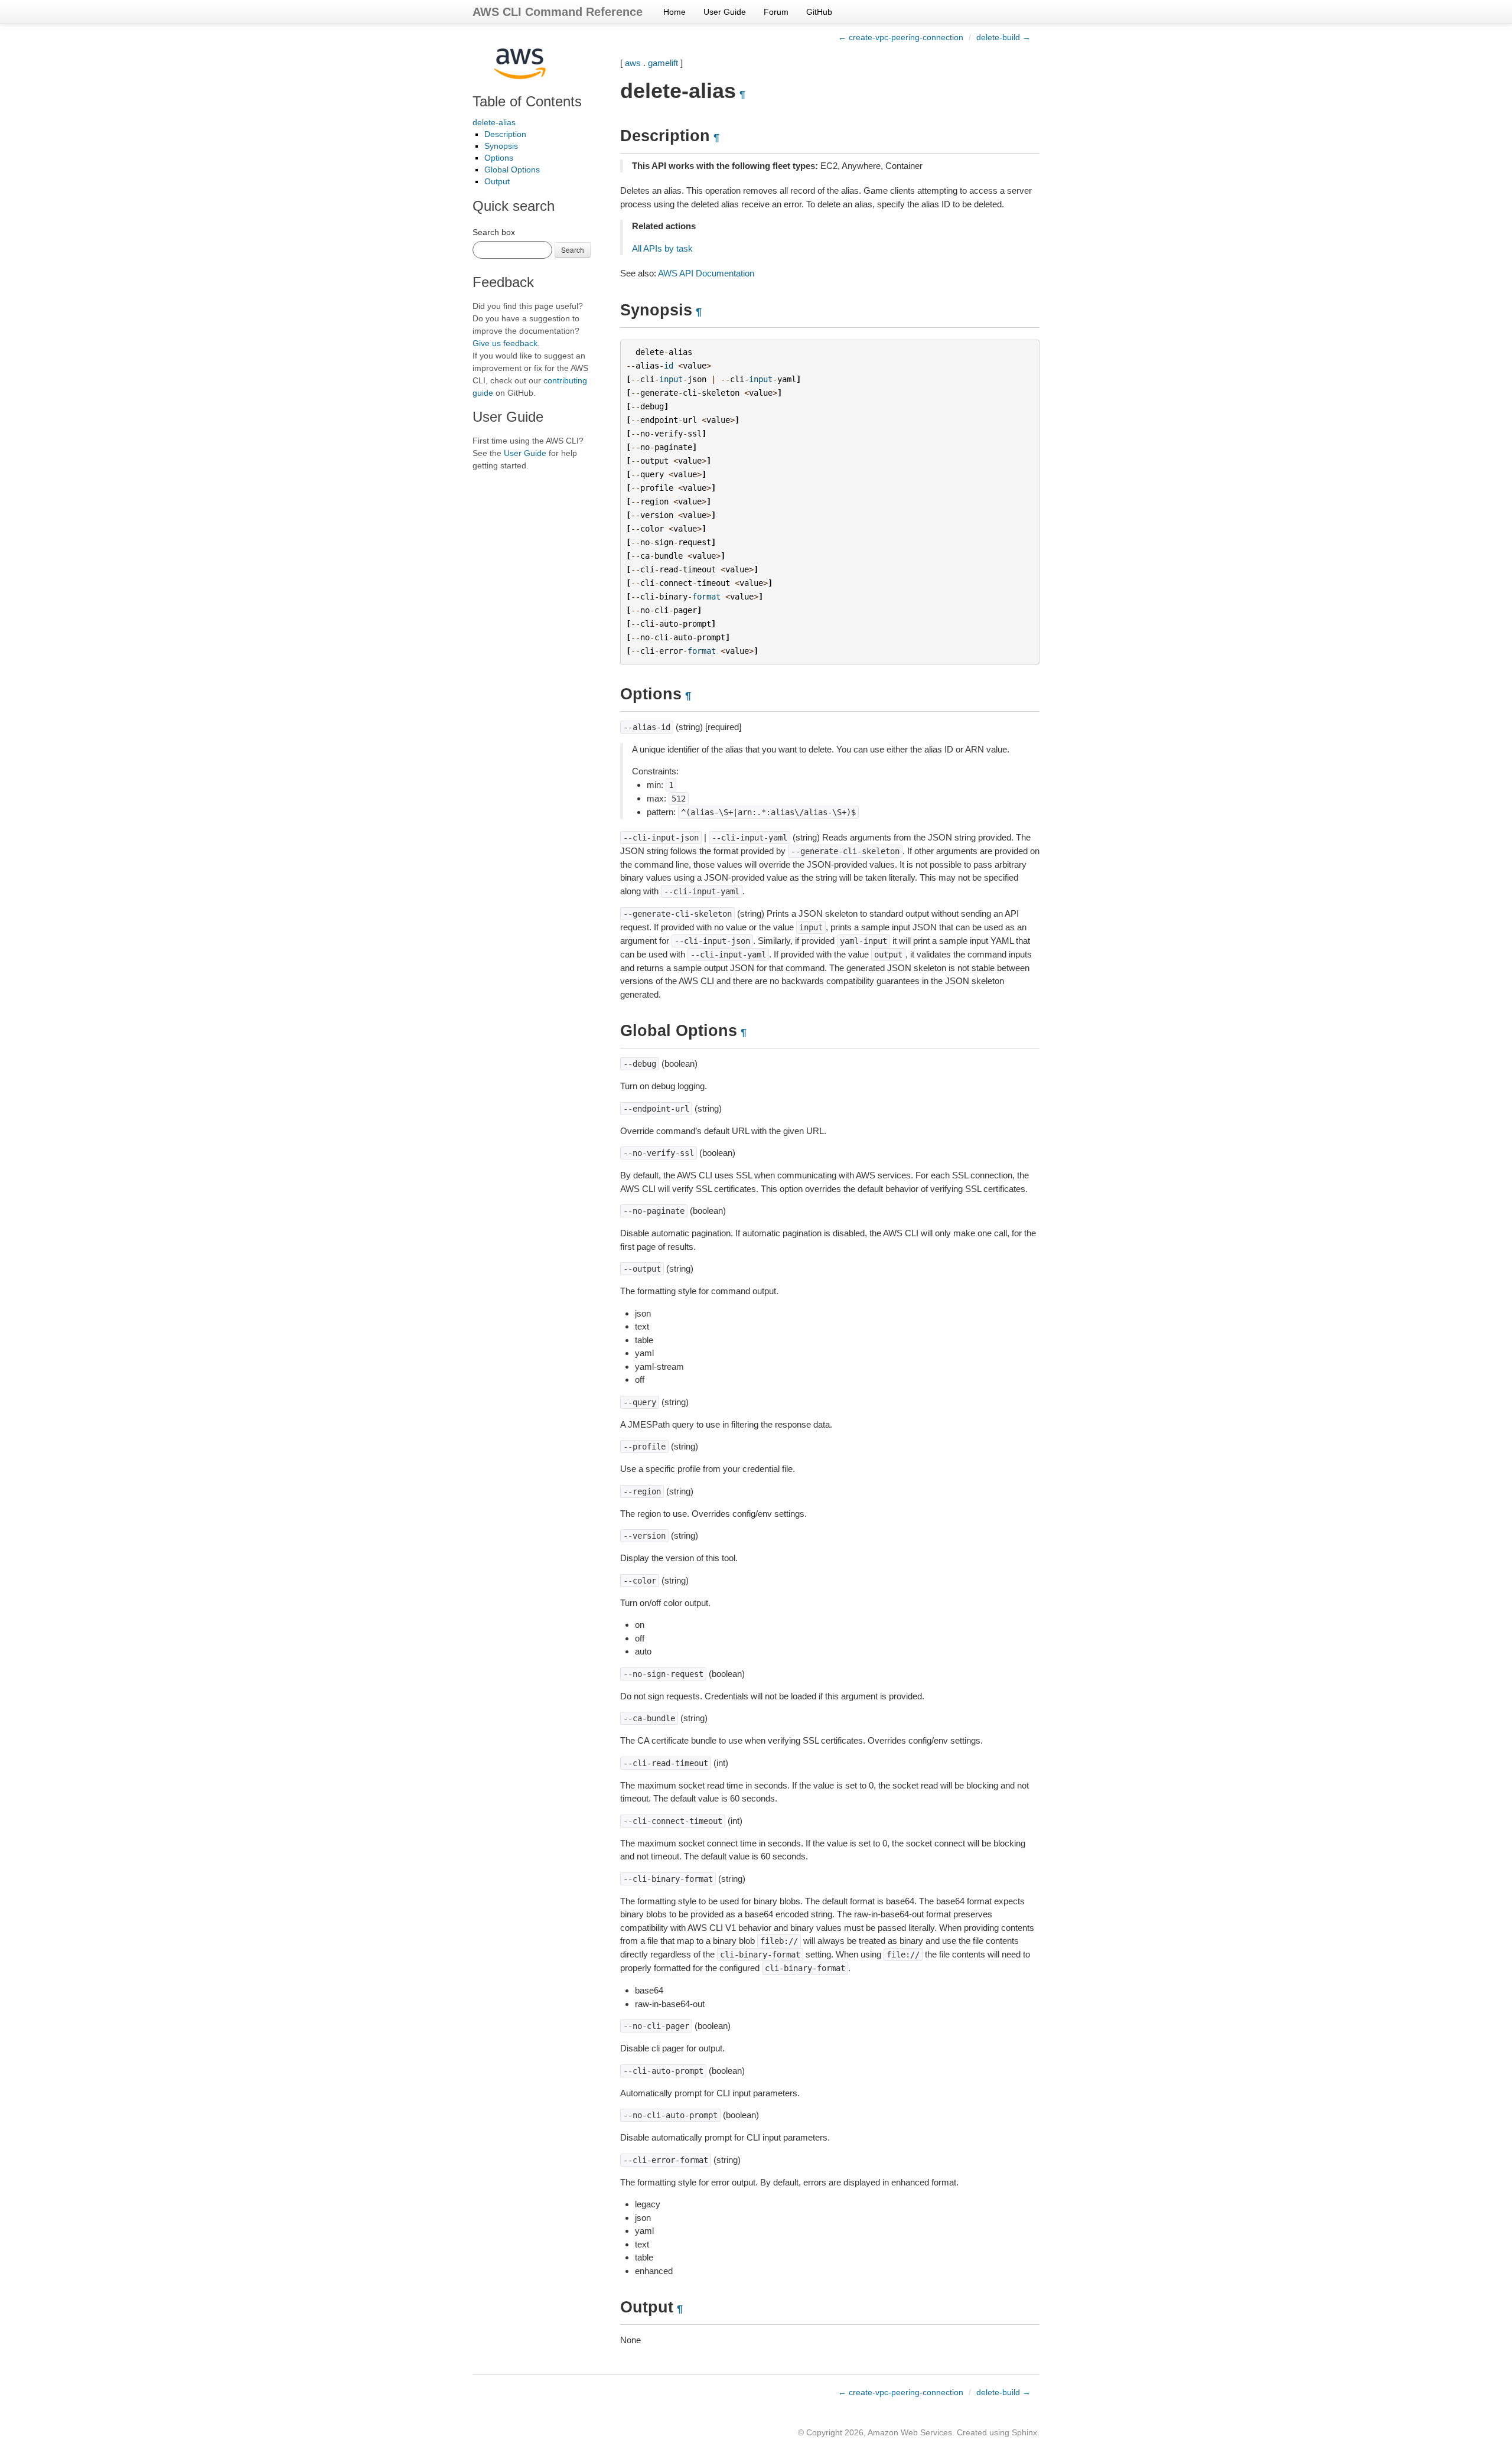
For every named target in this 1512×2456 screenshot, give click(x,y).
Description (505, 134)
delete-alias (494, 122)
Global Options (512, 170)
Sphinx (1024, 2432)
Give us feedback (505, 343)
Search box (494, 232)
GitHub (819, 12)
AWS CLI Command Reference (558, 12)
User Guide (725, 12)
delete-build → (1003, 37)
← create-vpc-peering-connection (901, 37)
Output (497, 181)
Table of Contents (527, 101)
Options (499, 158)
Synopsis (501, 146)
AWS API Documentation (706, 273)
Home (674, 12)
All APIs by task (662, 248)
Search (573, 250)
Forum (776, 12)
